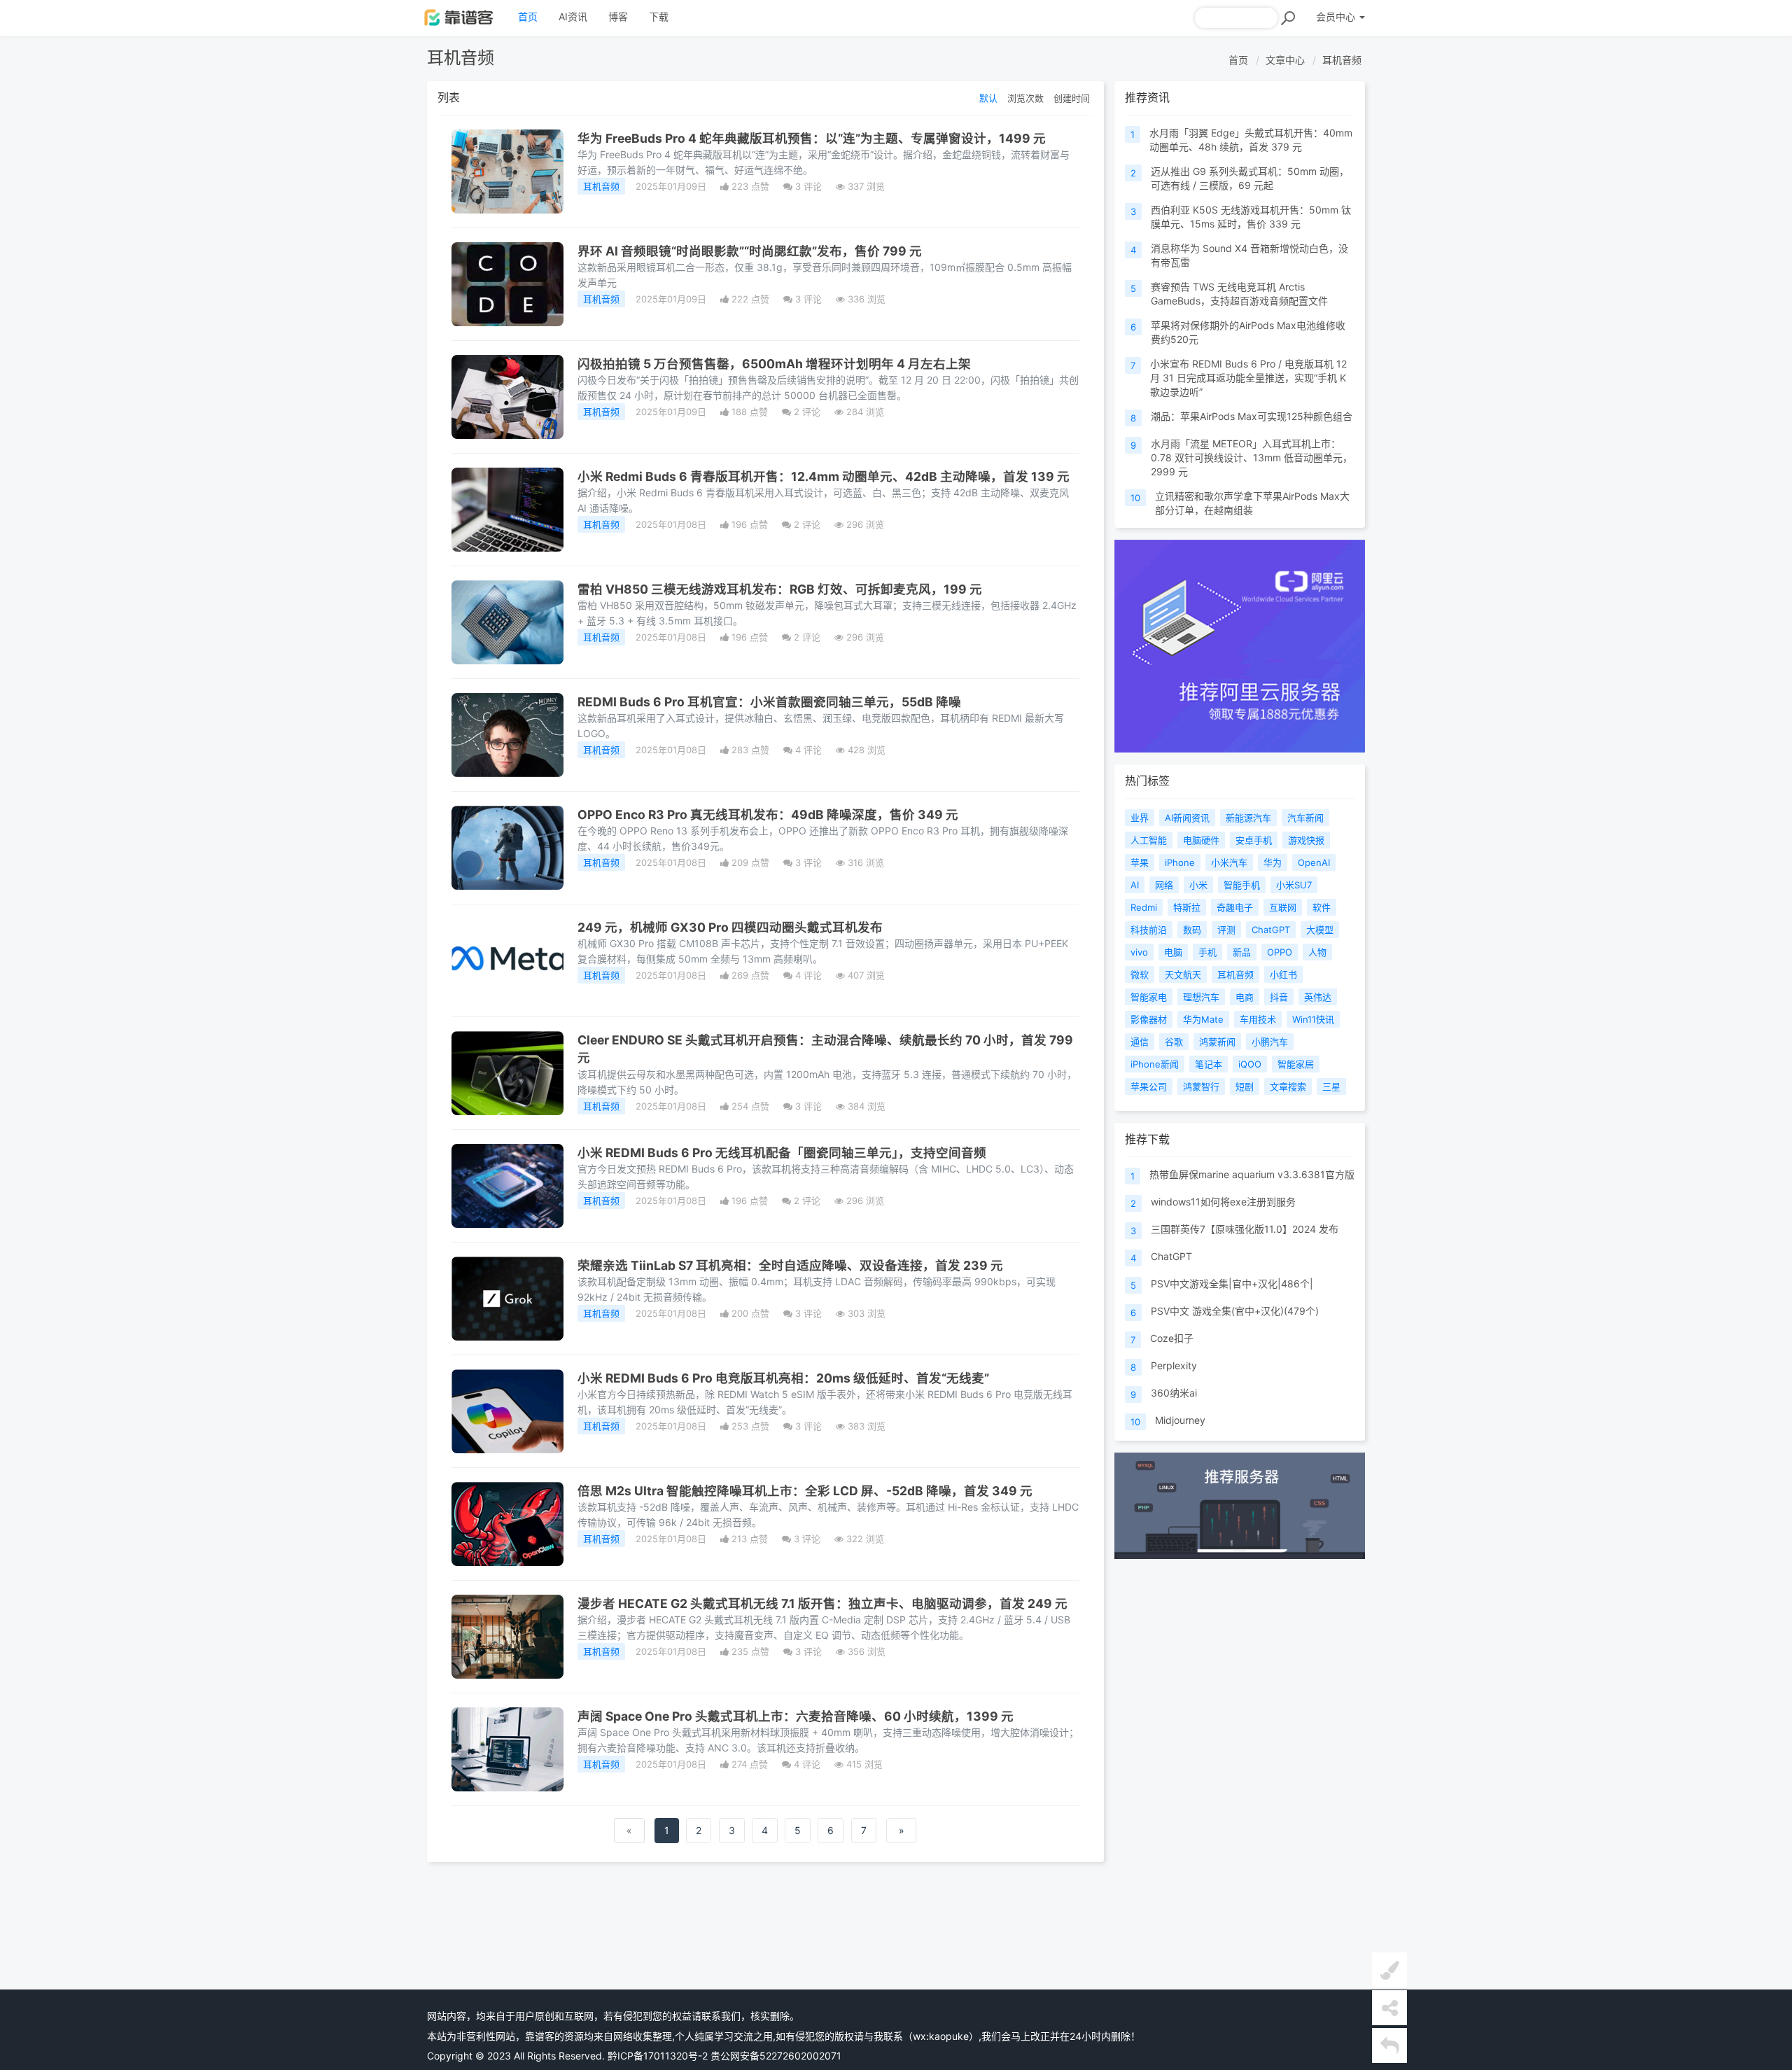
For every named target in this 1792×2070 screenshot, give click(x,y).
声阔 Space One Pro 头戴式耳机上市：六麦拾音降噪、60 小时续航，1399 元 (796, 1716)
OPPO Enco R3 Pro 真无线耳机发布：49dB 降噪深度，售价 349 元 (768, 814)
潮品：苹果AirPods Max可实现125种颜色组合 (1252, 416)
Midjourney (1180, 1420)
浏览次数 (1025, 98)
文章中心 (1285, 60)
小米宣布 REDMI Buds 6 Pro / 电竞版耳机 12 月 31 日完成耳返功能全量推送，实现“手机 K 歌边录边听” (1248, 378)
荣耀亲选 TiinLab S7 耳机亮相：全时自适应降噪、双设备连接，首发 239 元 (790, 1265)
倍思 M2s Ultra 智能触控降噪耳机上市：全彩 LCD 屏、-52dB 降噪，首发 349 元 (805, 1491)
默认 (988, 98)
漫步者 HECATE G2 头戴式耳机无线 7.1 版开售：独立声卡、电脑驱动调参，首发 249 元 (822, 1603)
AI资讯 (573, 16)
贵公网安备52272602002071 (776, 2056)
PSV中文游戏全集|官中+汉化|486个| (1232, 1284)
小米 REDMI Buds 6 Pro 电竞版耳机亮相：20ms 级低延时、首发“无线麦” (783, 1378)
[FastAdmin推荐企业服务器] (1240, 646)
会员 (1336, 16)
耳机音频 (1342, 60)
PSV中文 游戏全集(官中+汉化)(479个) (1235, 1311)
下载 (659, 16)
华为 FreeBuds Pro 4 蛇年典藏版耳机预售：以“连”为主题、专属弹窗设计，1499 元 (812, 138)
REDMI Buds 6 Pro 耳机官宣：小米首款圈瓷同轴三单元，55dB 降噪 (769, 702)
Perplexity (1174, 1365)
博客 (618, 16)
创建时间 (1072, 98)
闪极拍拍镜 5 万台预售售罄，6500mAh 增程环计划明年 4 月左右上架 (774, 364)
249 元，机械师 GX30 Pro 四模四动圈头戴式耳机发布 (730, 927)
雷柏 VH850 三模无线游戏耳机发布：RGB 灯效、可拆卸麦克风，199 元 (780, 589)
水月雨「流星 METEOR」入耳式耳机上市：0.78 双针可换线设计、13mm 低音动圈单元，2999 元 (1252, 457)
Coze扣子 (1172, 1338)
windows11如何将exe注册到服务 (1223, 1202)
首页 (528, 16)
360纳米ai (1174, 1393)
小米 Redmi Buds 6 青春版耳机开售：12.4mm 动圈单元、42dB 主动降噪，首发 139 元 (824, 476)
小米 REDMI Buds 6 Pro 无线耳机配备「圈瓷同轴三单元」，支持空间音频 (782, 1153)
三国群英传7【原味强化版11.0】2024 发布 (1245, 1229)
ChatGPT (1171, 1256)
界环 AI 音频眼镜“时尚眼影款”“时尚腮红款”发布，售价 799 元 (750, 251)
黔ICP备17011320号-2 (658, 2056)
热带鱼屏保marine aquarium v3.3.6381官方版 (1252, 1174)
